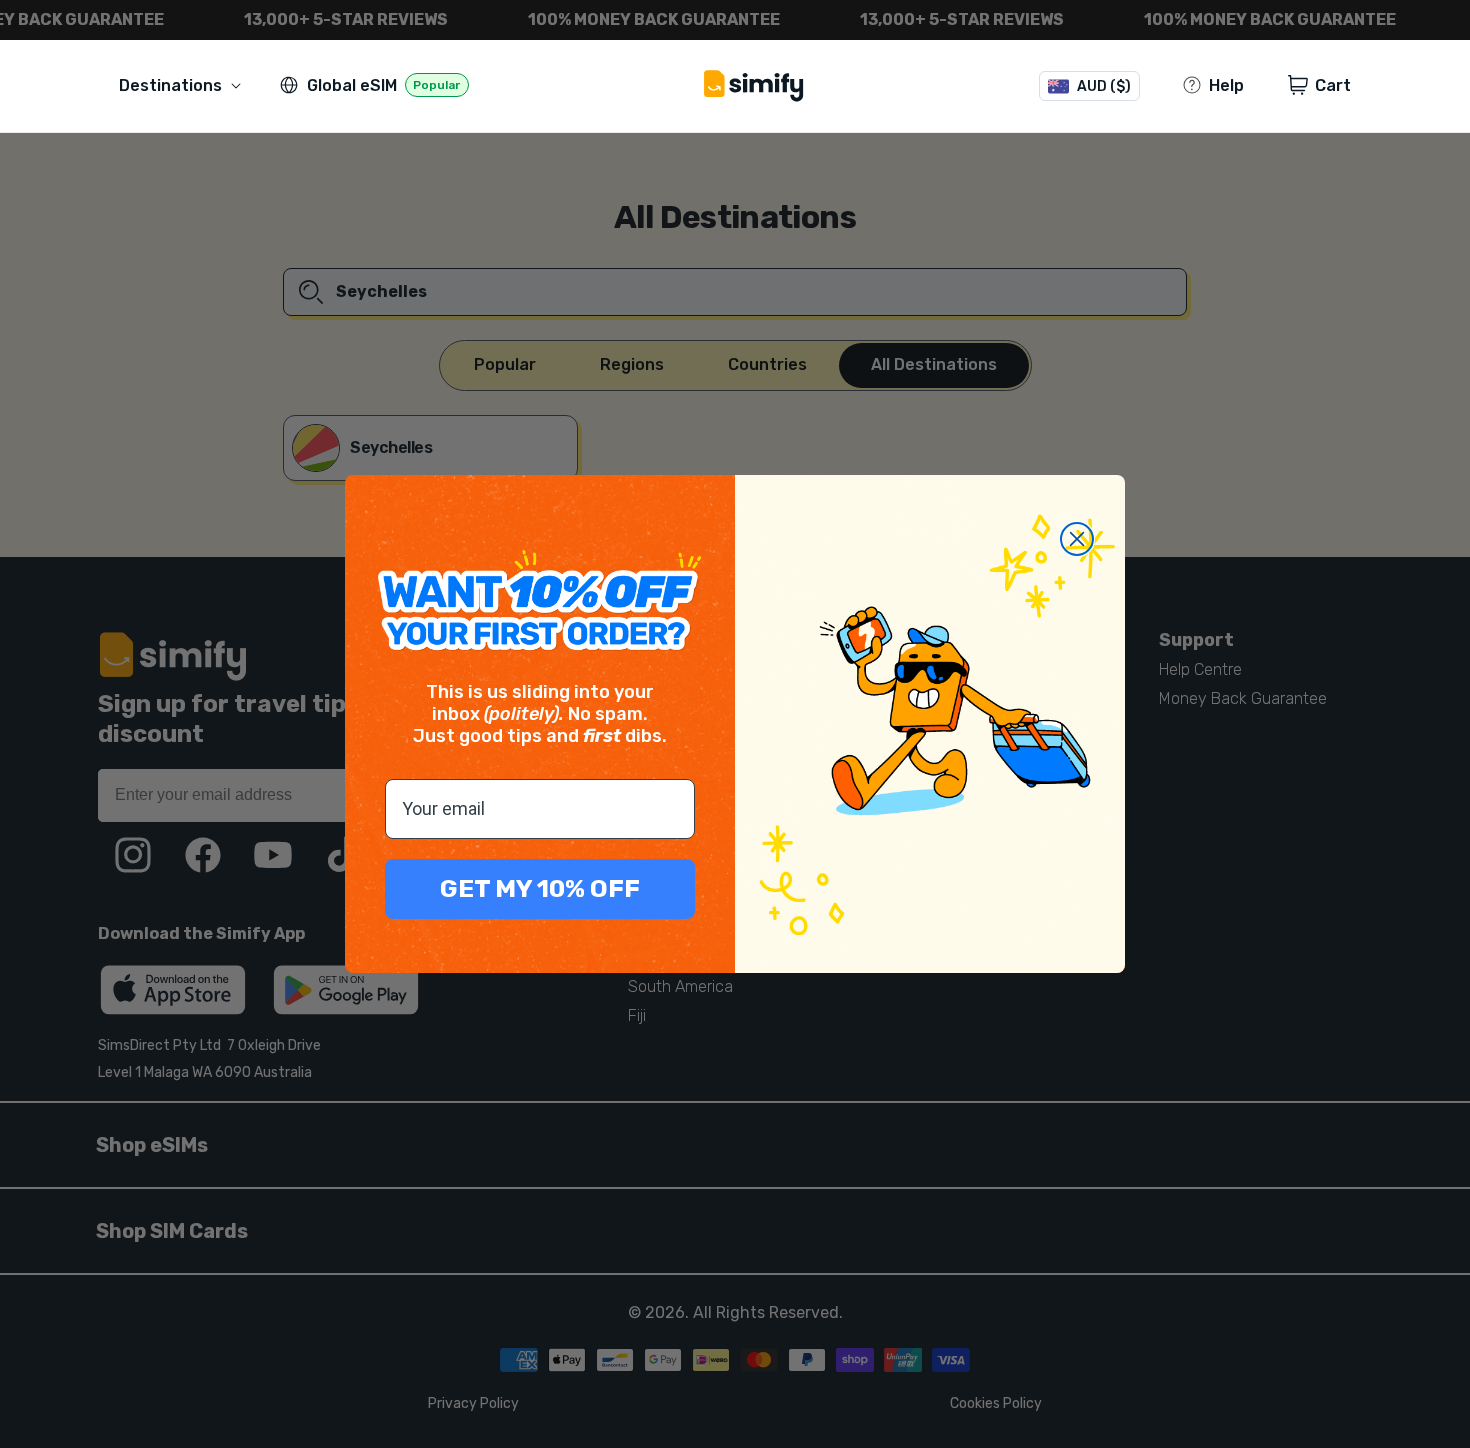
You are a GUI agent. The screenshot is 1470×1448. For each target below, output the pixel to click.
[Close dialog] (1077, 539)
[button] (184, 85)
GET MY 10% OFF (540, 888)
